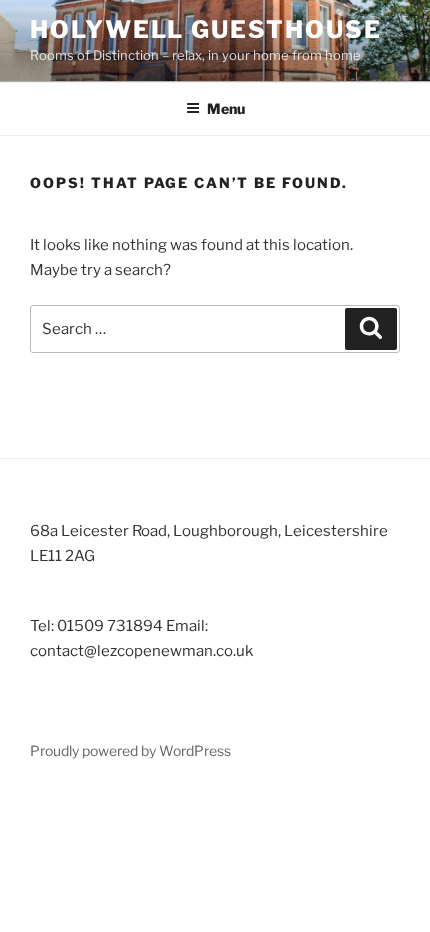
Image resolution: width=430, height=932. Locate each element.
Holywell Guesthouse (205, 29)
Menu (226, 108)
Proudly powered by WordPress (130, 750)
